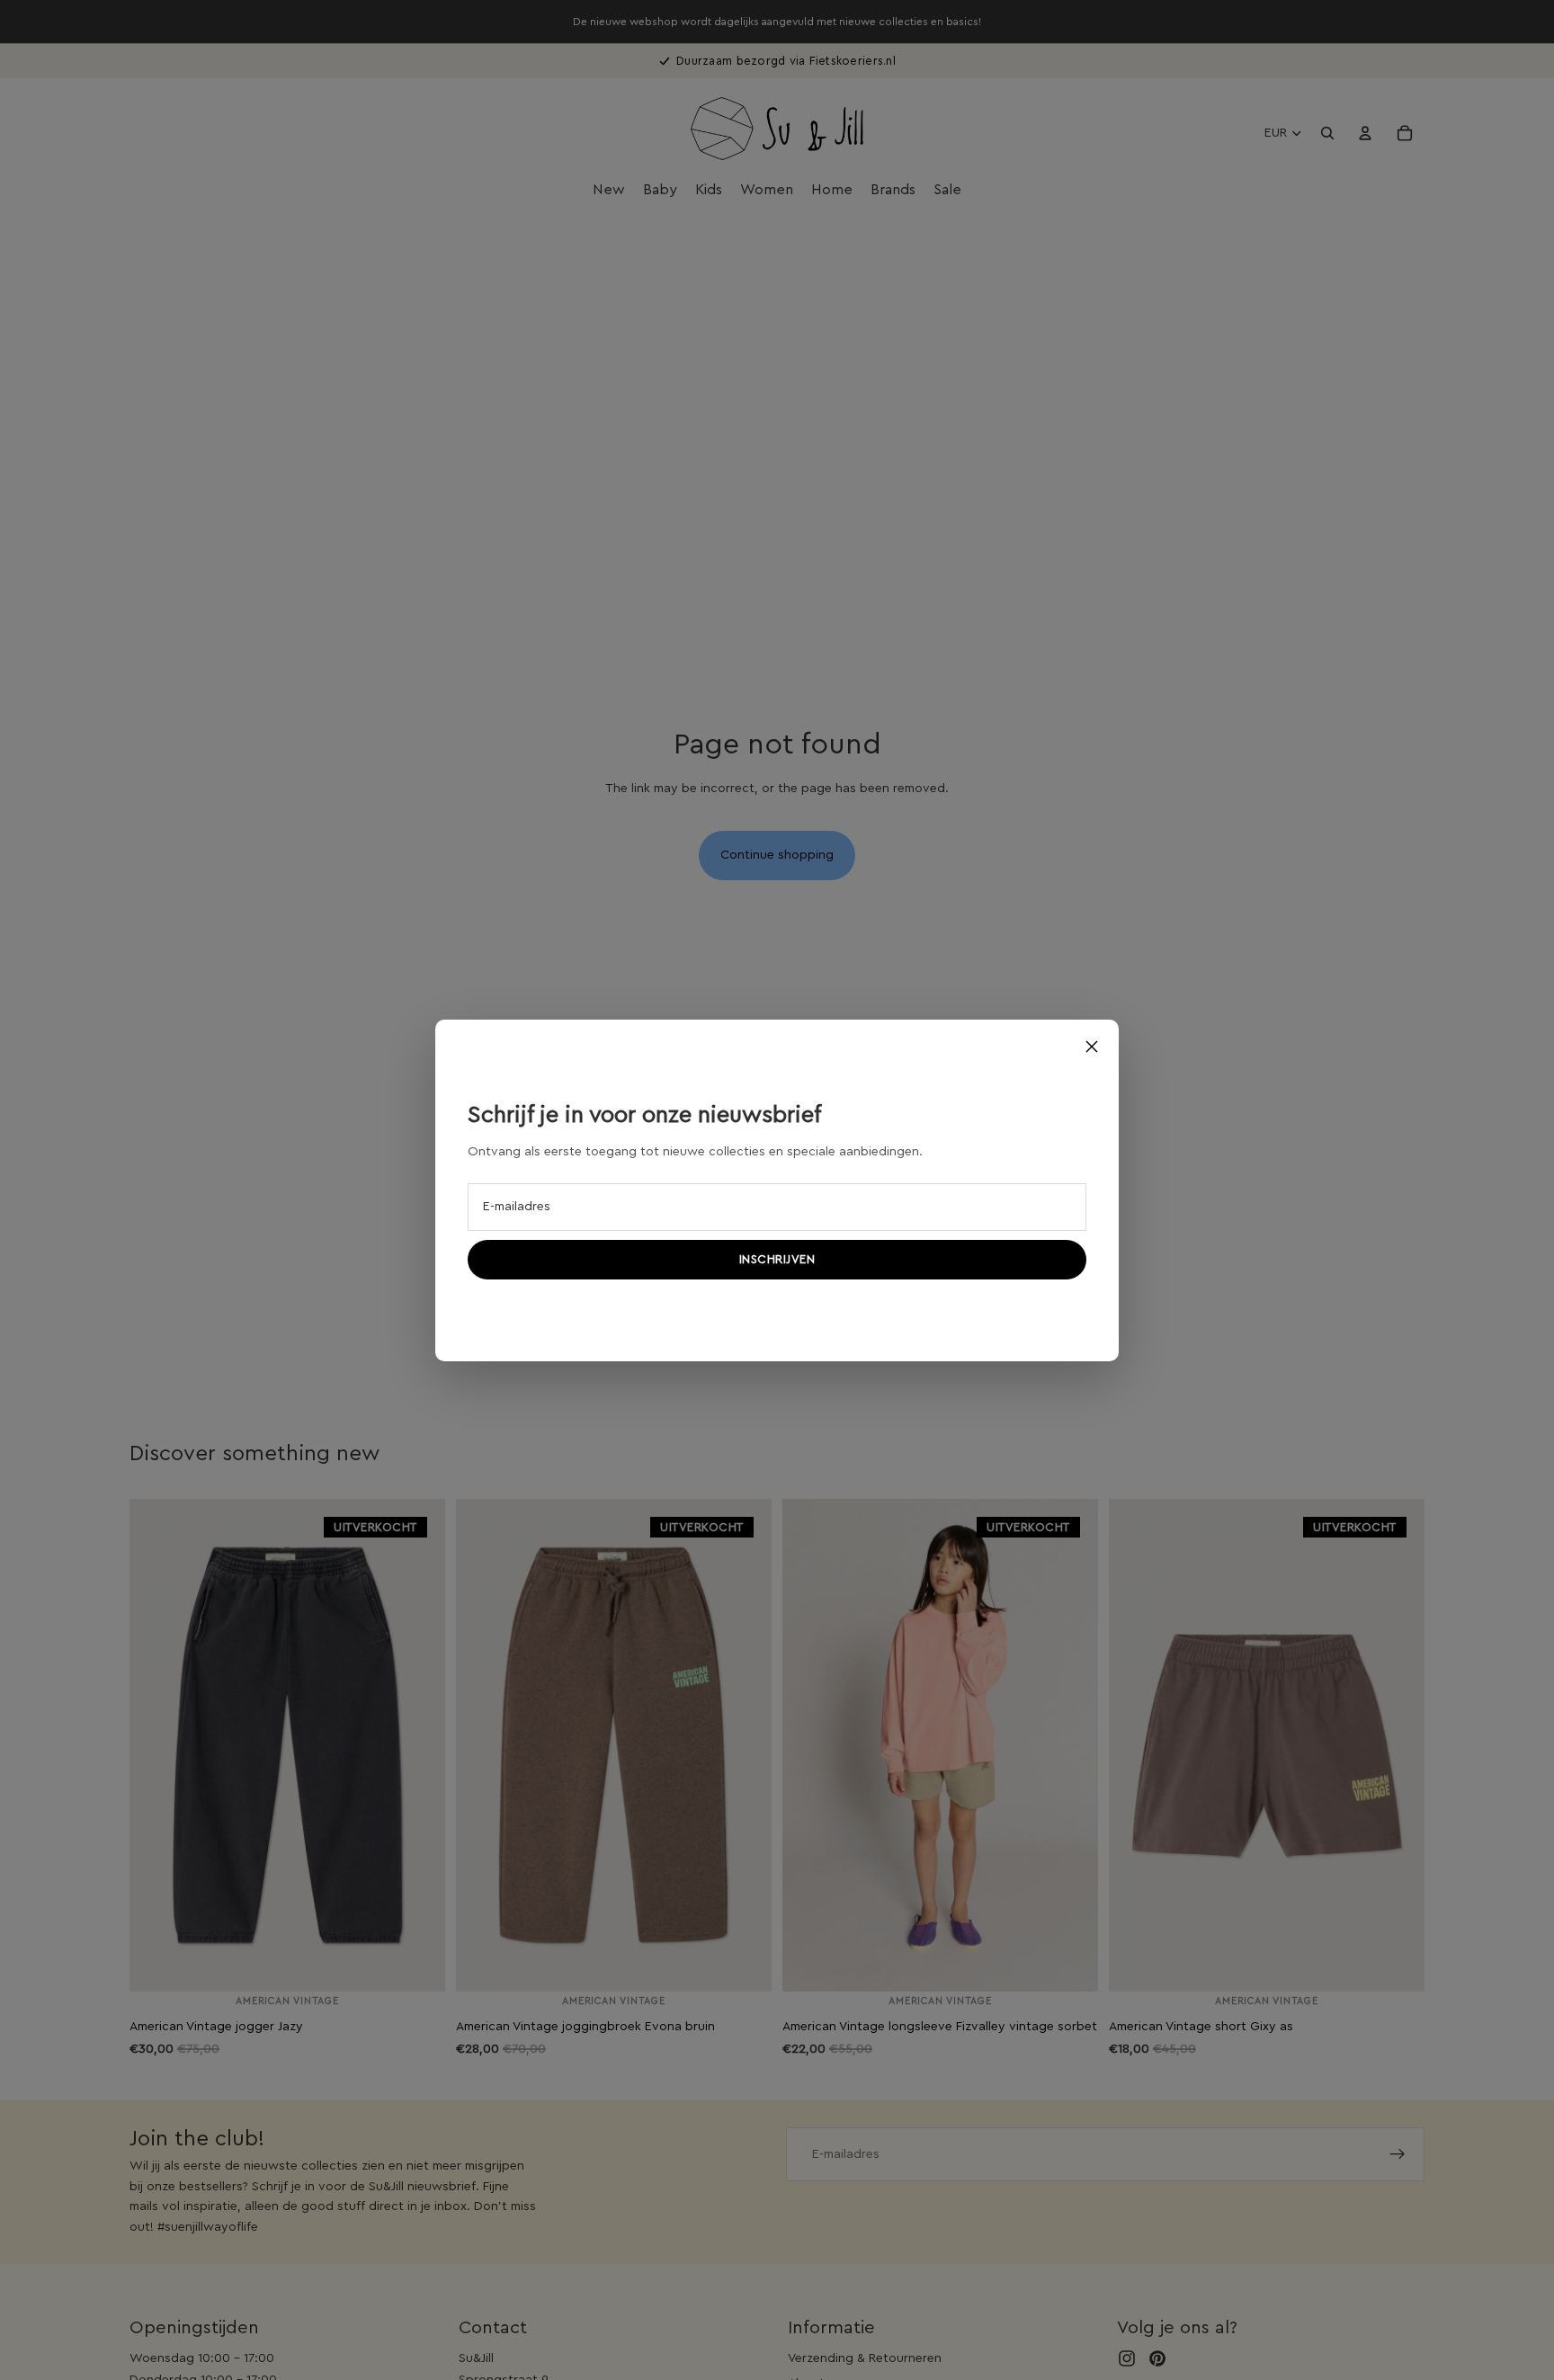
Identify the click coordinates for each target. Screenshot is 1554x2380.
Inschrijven (777, 1259)
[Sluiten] (1092, 1047)
